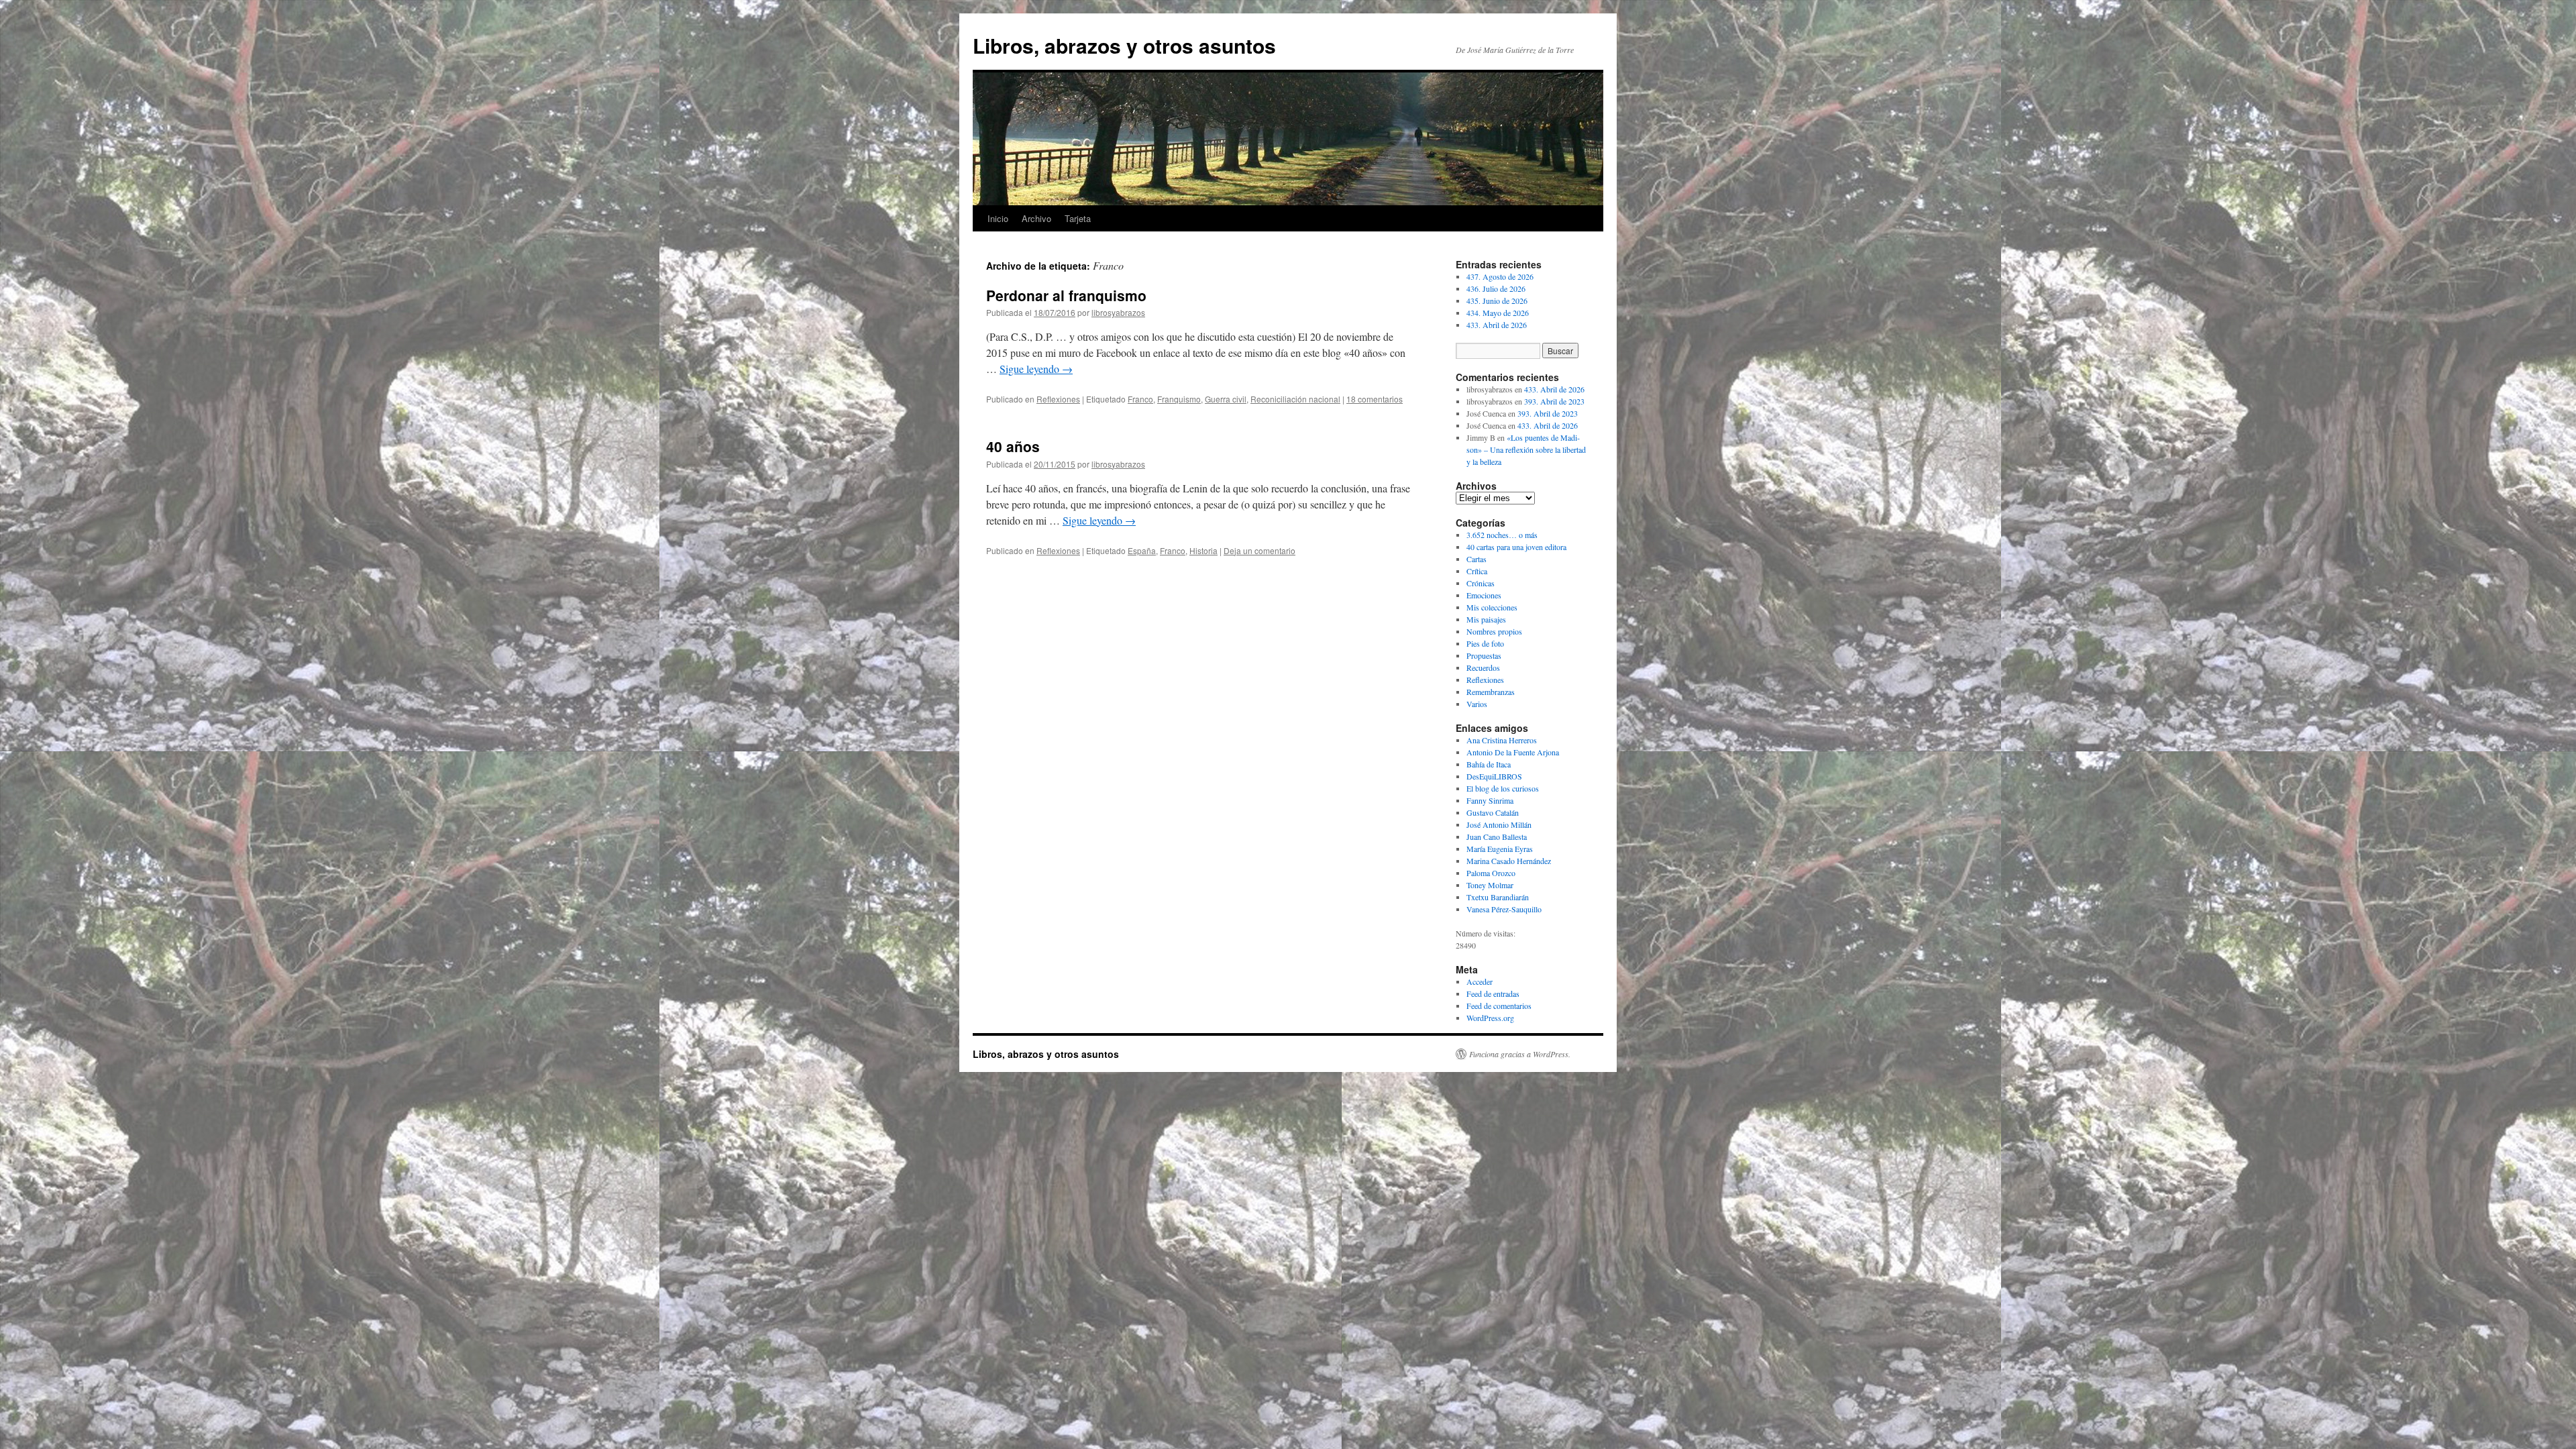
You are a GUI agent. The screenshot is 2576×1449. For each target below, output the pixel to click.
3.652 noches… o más (1502, 535)
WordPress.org (1490, 1018)
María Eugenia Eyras (1500, 849)
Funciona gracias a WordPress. (1520, 1054)
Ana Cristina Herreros (1502, 740)
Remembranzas (1491, 692)
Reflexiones (1058, 399)
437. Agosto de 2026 (1500, 276)
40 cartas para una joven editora (1516, 547)
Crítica (1477, 571)
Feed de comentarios (1499, 1006)
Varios (1477, 704)
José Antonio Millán (1499, 824)
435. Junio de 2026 (1497, 301)
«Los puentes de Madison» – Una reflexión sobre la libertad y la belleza (1526, 449)
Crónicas (1481, 583)
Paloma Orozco (1491, 873)
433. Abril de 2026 (1497, 325)
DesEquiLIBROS (1494, 776)
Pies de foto (1485, 643)
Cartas (1477, 559)
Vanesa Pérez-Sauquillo (1504, 909)
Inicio (998, 218)
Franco (1140, 399)
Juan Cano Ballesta (1497, 837)
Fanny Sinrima (1490, 800)
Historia (1203, 550)
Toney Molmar (1490, 885)
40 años (1013, 446)
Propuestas (1484, 655)
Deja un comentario (1259, 550)
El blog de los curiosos (1503, 788)
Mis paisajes (1486, 619)
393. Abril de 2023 (1554, 401)
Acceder (1480, 981)
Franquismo (1179, 399)
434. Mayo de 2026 (1498, 313)
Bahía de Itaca (1489, 764)
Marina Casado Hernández (1509, 861)
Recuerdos (1483, 667)
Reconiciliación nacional (1295, 399)
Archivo (1036, 218)
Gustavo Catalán (1493, 812)
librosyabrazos (1118, 312)
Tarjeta (1078, 218)
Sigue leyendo (1036, 369)
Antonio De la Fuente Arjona (1513, 752)
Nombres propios (1494, 631)
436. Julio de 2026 (1496, 288)
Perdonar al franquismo (1066, 295)
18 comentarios (1375, 399)
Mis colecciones (1492, 607)
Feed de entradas (1493, 994)
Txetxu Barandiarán (1498, 897)
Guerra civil (1226, 399)
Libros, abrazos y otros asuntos (1124, 45)
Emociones (1484, 595)
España (1142, 550)
